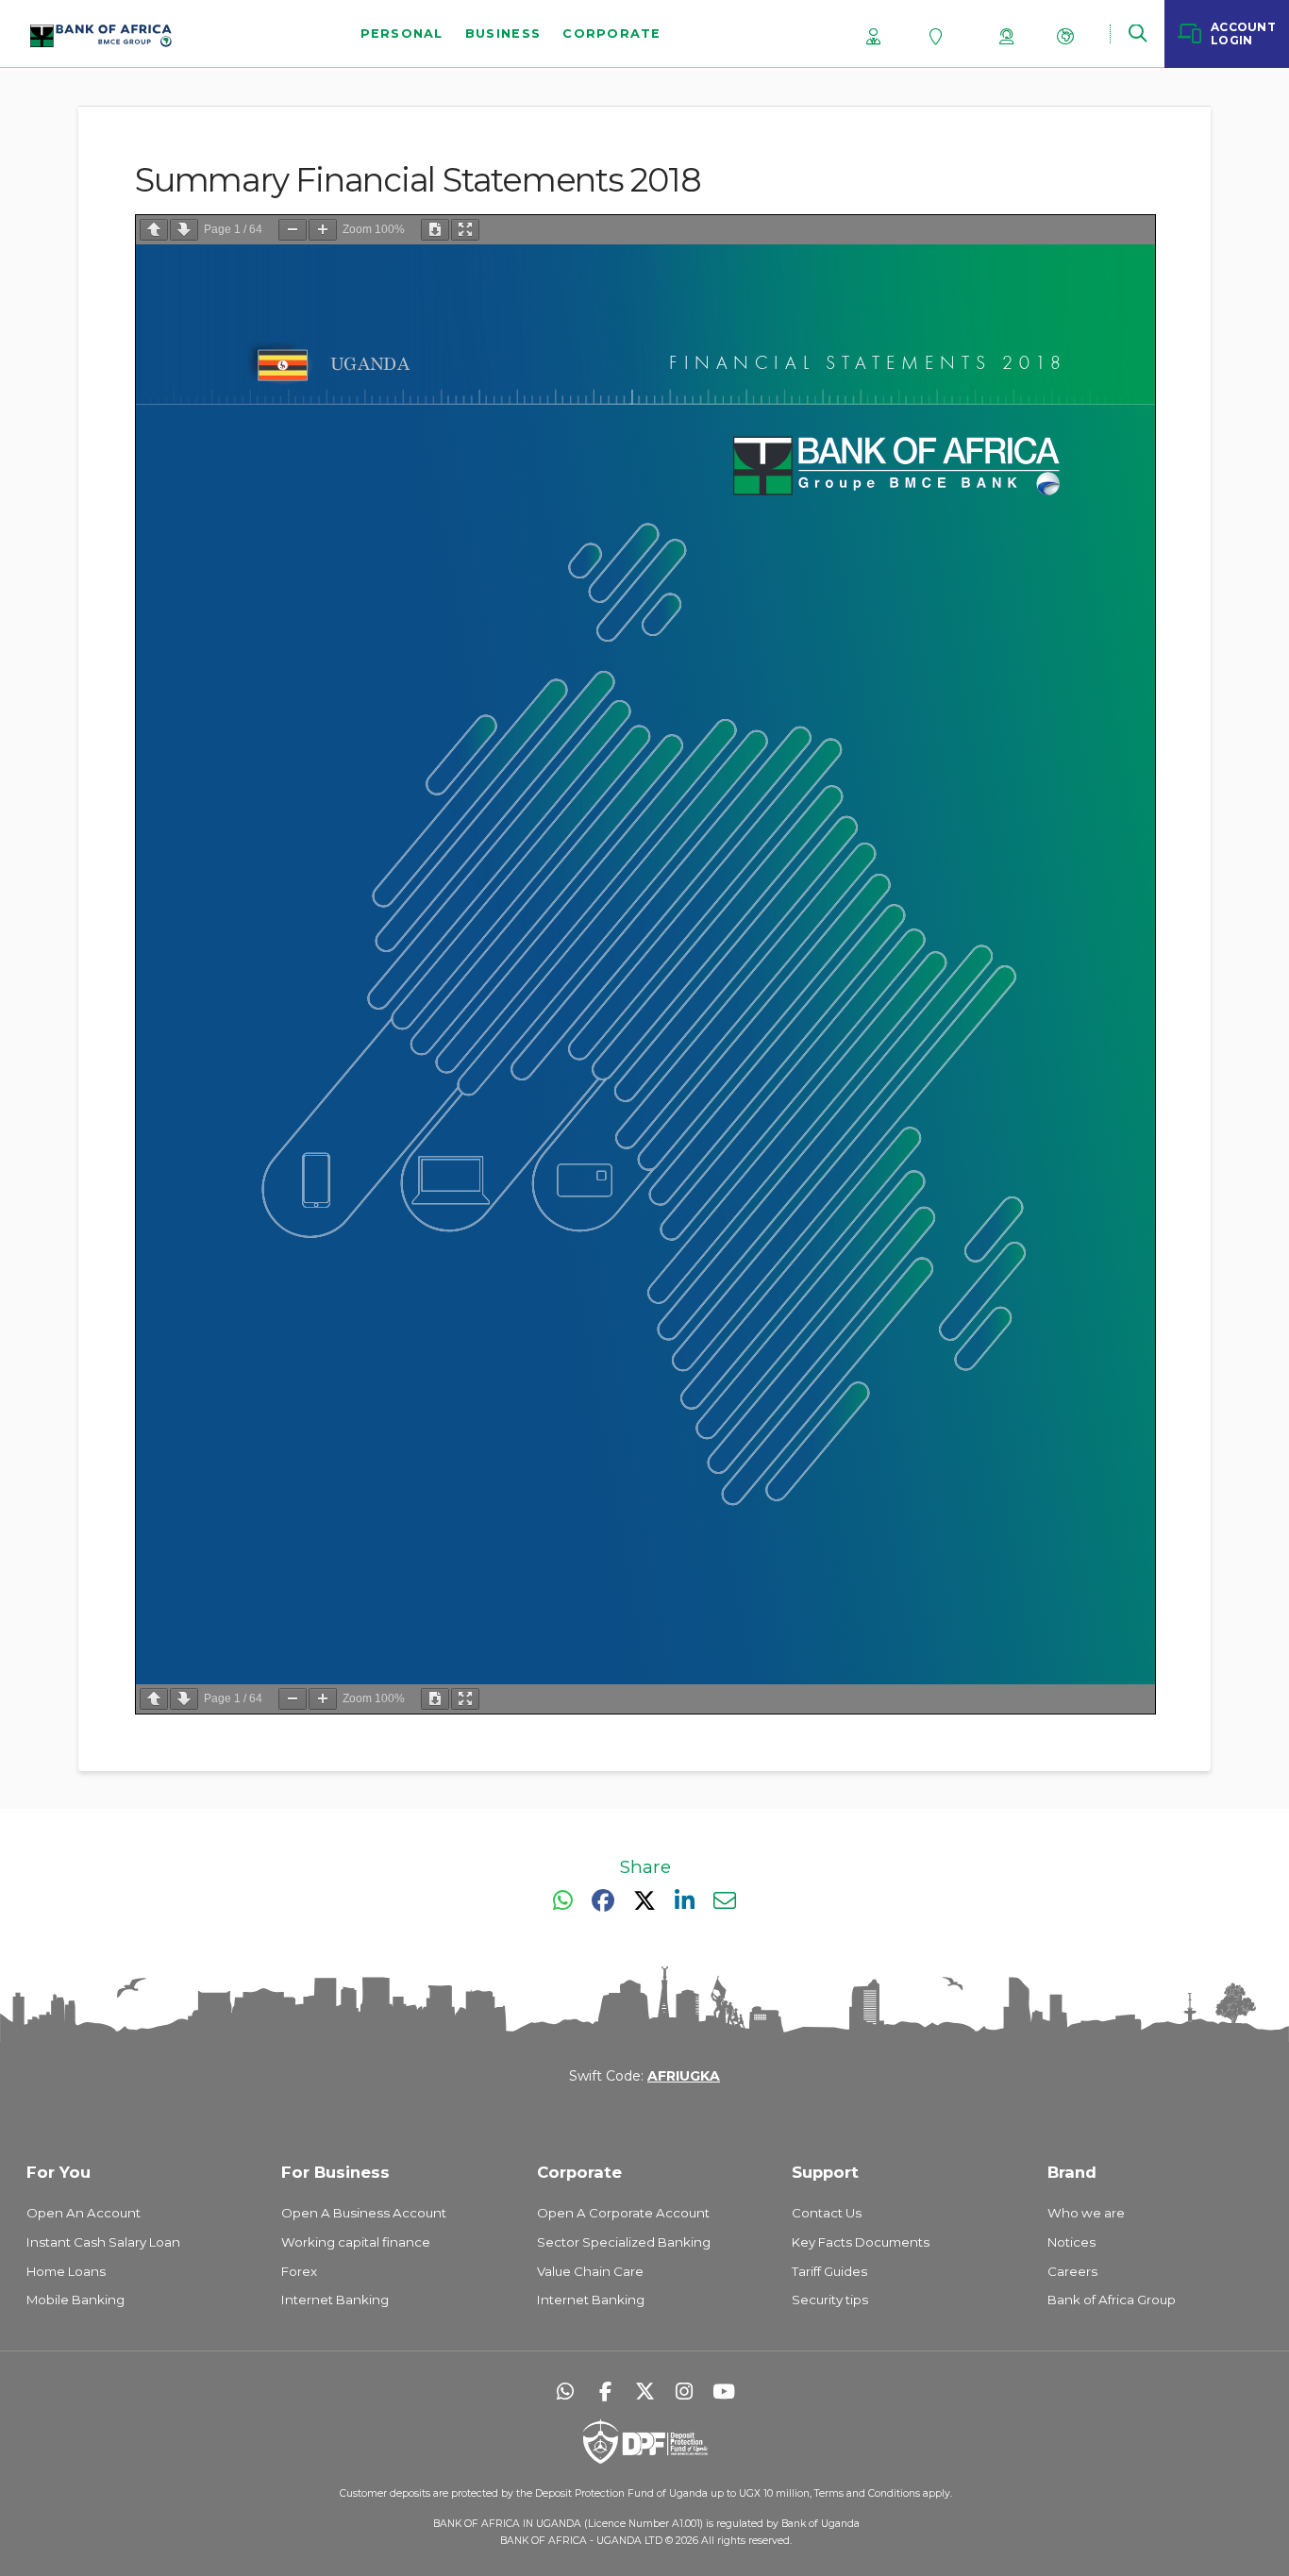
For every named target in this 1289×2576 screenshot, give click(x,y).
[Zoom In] (323, 230)
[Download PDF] (435, 230)
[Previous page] (154, 230)
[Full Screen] (465, 230)
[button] (1137, 33)
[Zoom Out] (293, 230)
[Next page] (184, 230)
